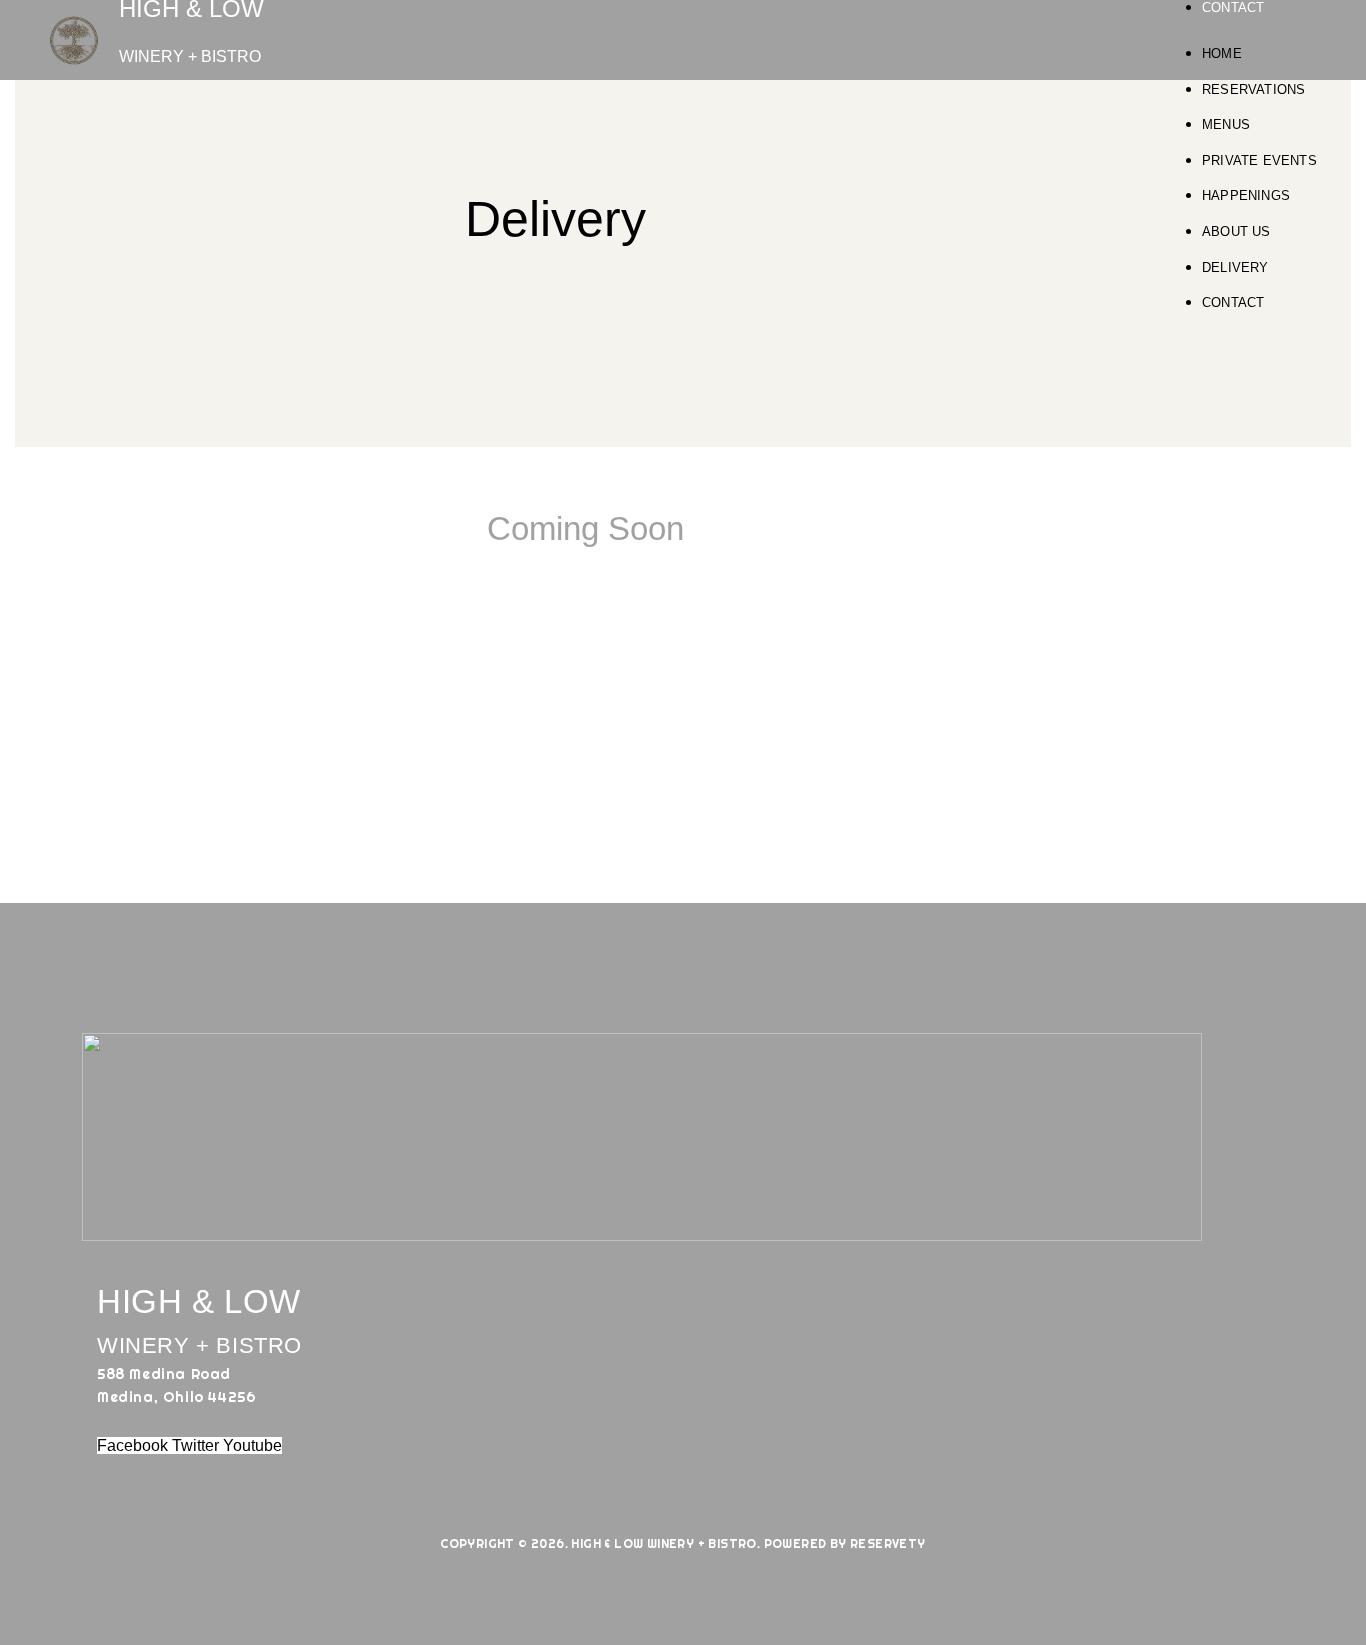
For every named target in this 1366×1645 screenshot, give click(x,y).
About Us (1236, 231)
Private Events (1259, 160)
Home (1222, 53)
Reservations (1253, 89)
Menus (1226, 124)
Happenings (1246, 195)
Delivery (1235, 267)
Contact (1233, 7)
